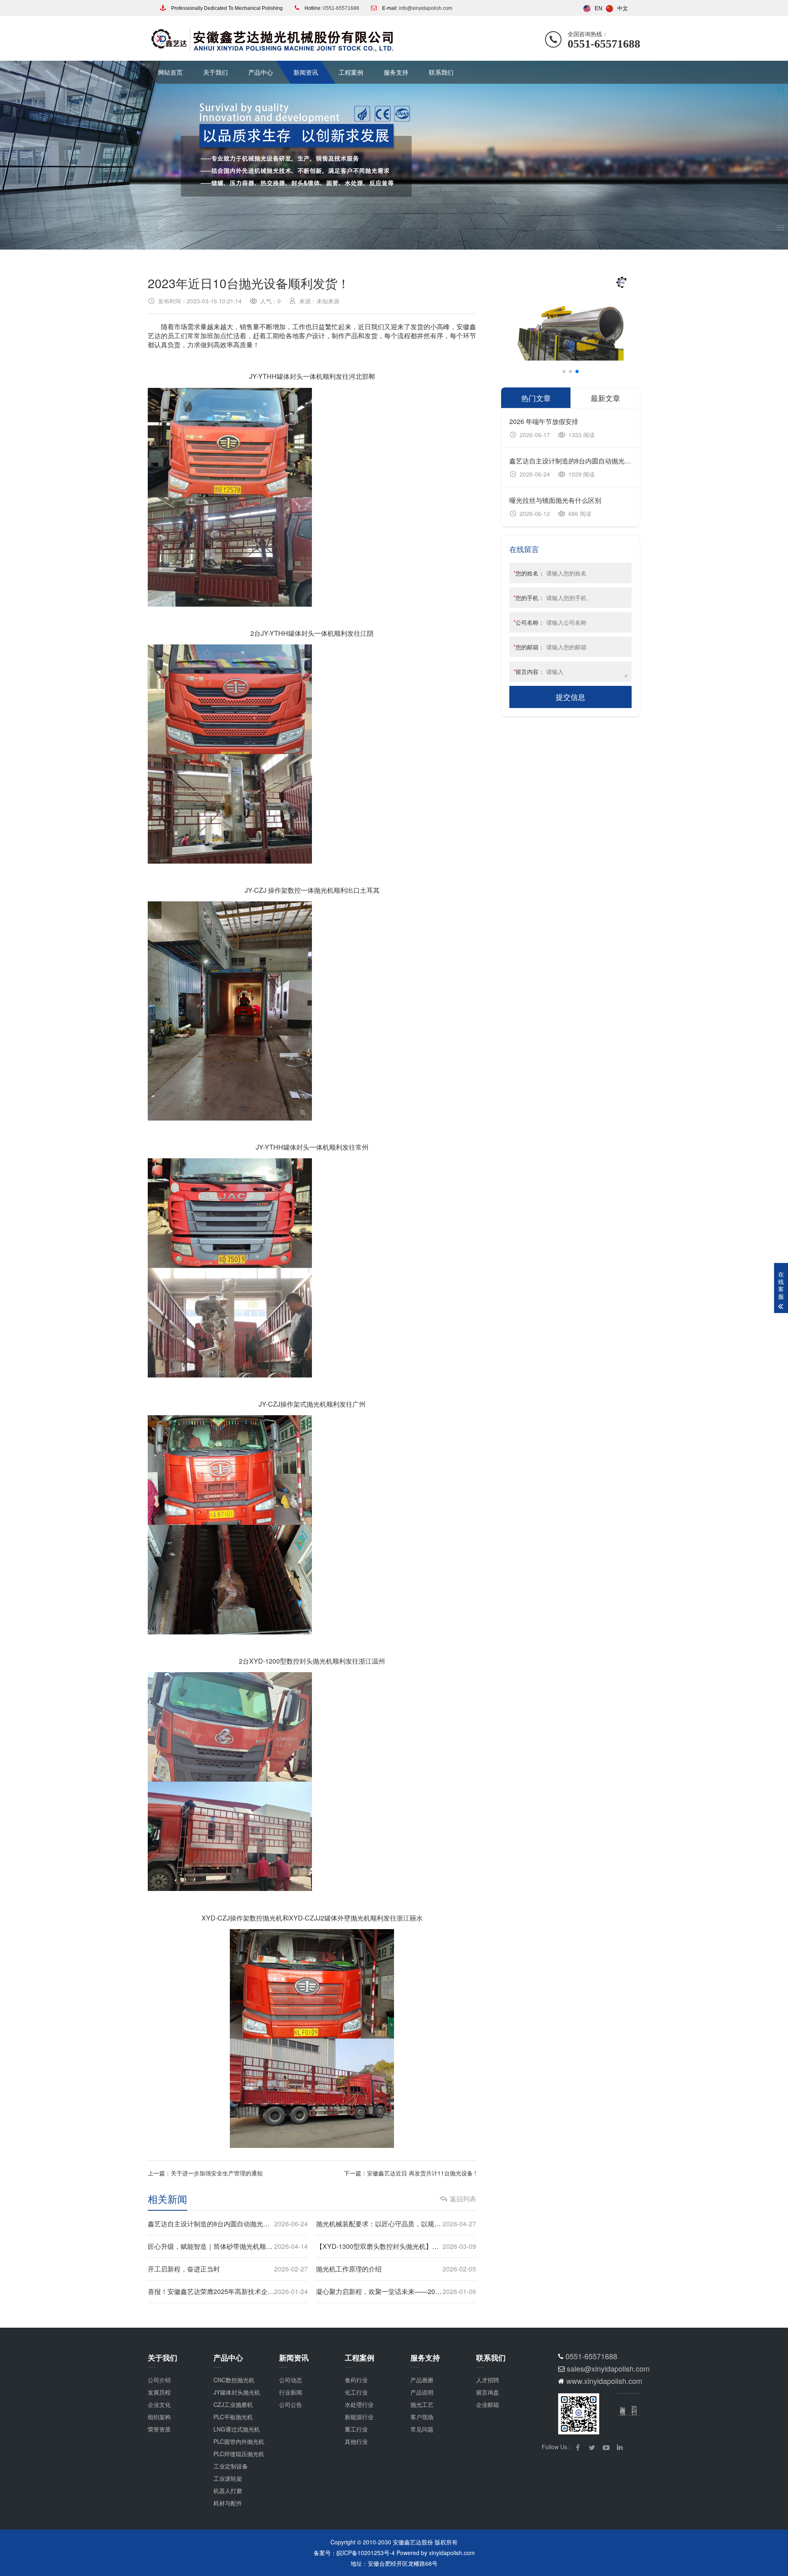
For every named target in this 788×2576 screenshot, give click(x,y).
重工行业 (356, 2429)
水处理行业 (359, 2404)
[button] (564, 371)
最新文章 (605, 398)
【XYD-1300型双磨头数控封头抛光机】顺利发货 (396, 2246)
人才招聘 (488, 2380)
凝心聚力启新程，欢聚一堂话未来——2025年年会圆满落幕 (396, 2291)
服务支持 (396, 72)
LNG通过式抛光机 (237, 2429)
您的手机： (529, 598)
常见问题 (422, 2429)
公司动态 (291, 2380)
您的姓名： (529, 573)
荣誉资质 (159, 2429)
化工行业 (356, 2392)
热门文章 (536, 398)
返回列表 (463, 2199)
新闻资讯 (306, 72)
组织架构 (159, 2417)
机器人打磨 (228, 2491)
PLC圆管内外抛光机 (239, 2441)
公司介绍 (159, 2380)
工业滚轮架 (228, 2478)
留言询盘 (488, 2392)
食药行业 (356, 2380)
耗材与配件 (228, 2503)
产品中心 (261, 72)
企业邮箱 (488, 2404)
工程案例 (351, 72)
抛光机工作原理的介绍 (396, 2269)
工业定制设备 (231, 2466)
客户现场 (422, 2417)
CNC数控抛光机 (234, 2380)
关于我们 (215, 72)
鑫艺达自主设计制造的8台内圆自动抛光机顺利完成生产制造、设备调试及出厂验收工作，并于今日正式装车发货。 (228, 2224)
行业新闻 (291, 2392)
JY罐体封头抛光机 (237, 2392)
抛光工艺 (422, 2404)
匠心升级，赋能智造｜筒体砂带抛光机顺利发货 (228, 2246)
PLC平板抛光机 (233, 2417)
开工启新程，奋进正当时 (228, 2269)
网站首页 (170, 72)
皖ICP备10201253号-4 (366, 2553)
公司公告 (291, 2404)
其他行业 (356, 2441)
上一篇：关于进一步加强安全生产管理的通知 (205, 2173)
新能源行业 (359, 2417)
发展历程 (159, 2392)
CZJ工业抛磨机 (233, 2404)
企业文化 (159, 2404)
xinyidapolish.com (452, 2553)
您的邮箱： (529, 647)
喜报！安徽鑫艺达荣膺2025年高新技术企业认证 (228, 2291)
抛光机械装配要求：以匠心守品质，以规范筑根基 (396, 2224)
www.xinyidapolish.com (604, 2381)
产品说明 (422, 2392)
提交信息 (570, 697)
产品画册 (422, 2380)
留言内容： (529, 672)
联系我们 (441, 72)
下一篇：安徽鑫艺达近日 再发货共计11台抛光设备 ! (410, 2173)
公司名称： (529, 622)
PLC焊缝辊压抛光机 (239, 2454)
